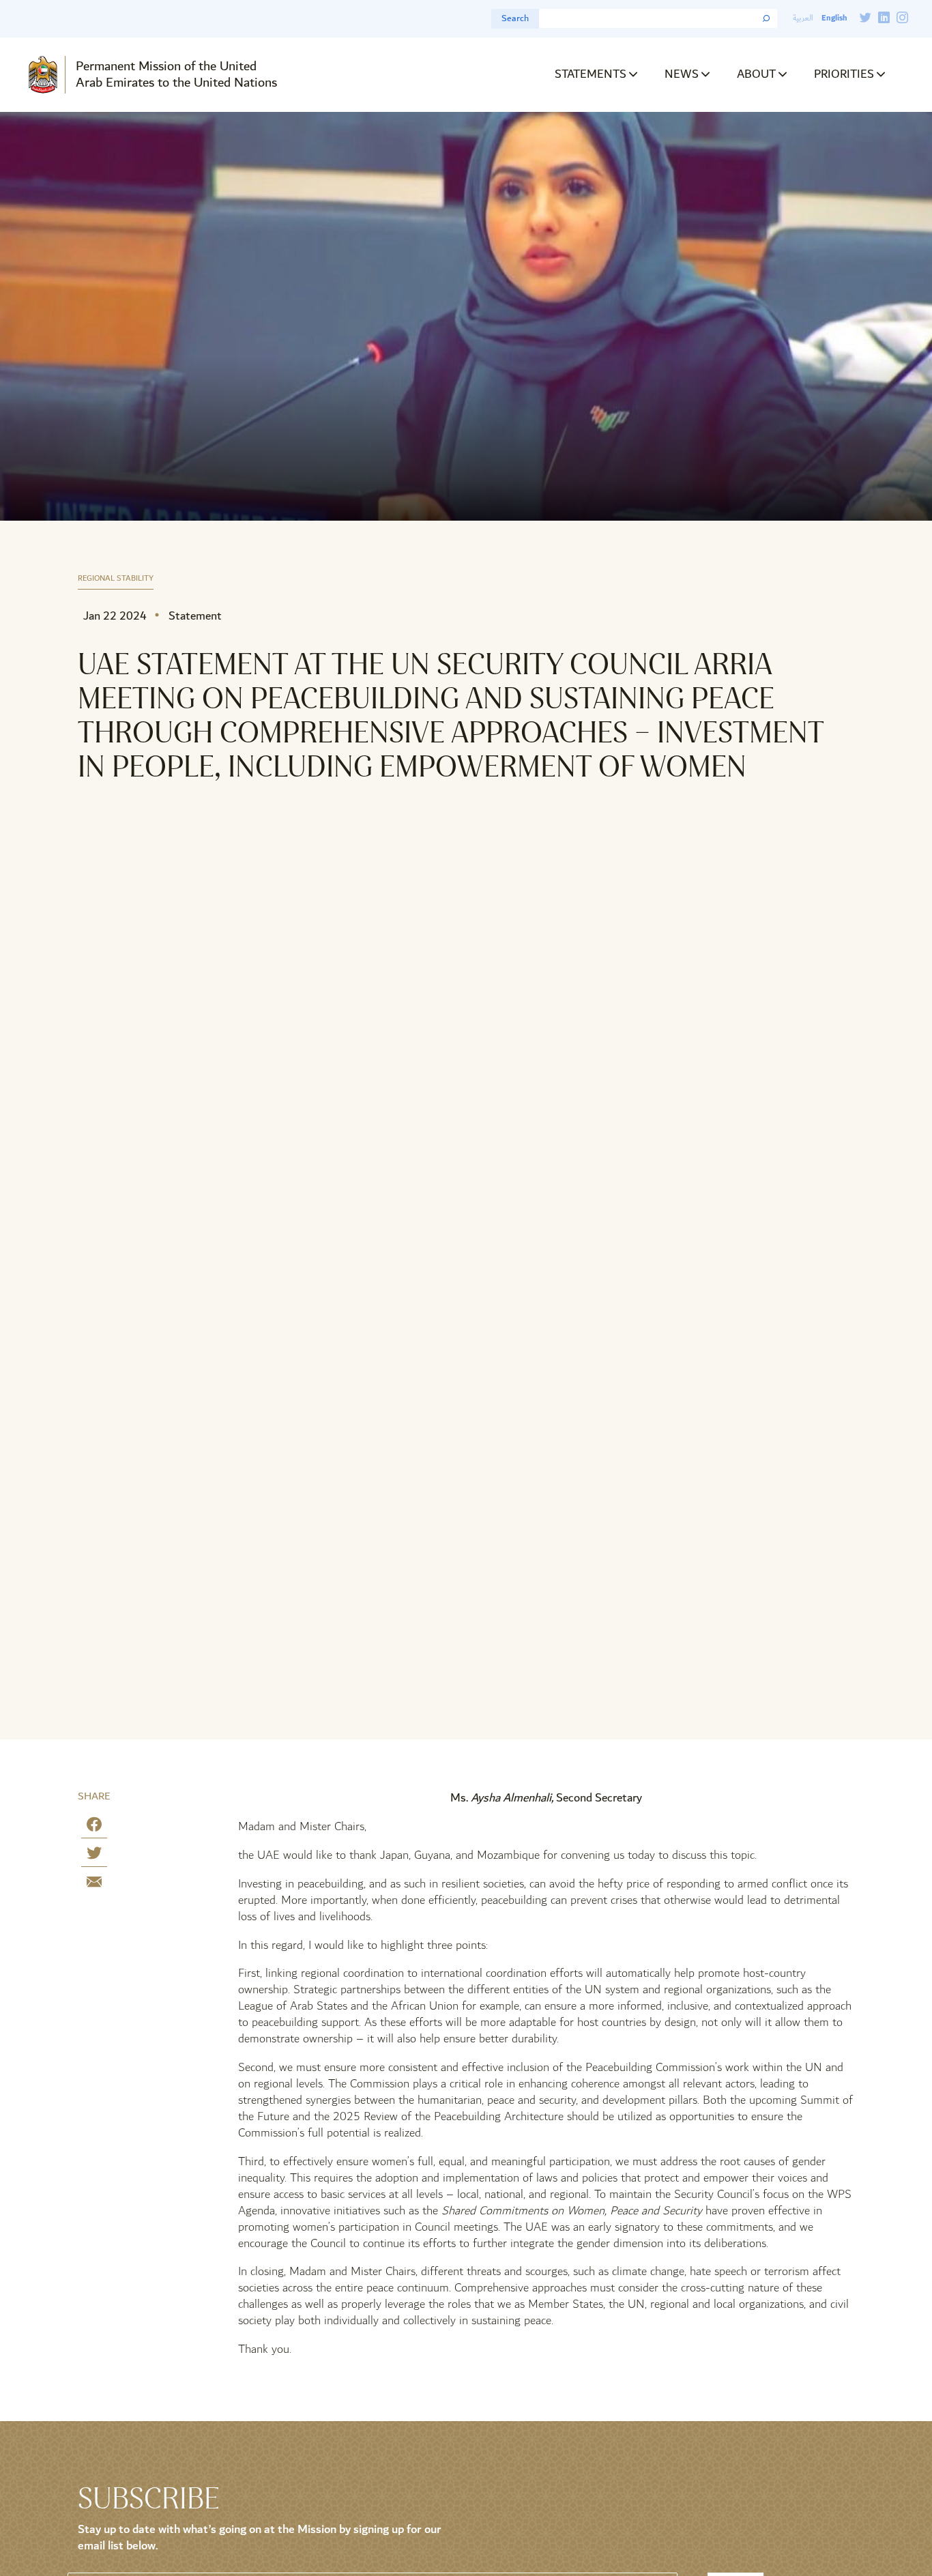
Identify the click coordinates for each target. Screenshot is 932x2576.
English (834, 18)
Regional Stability (116, 579)
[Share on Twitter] (94, 1856)
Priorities (844, 74)
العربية (803, 18)
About (756, 74)
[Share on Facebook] (94, 1827)
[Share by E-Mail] (94, 1884)
